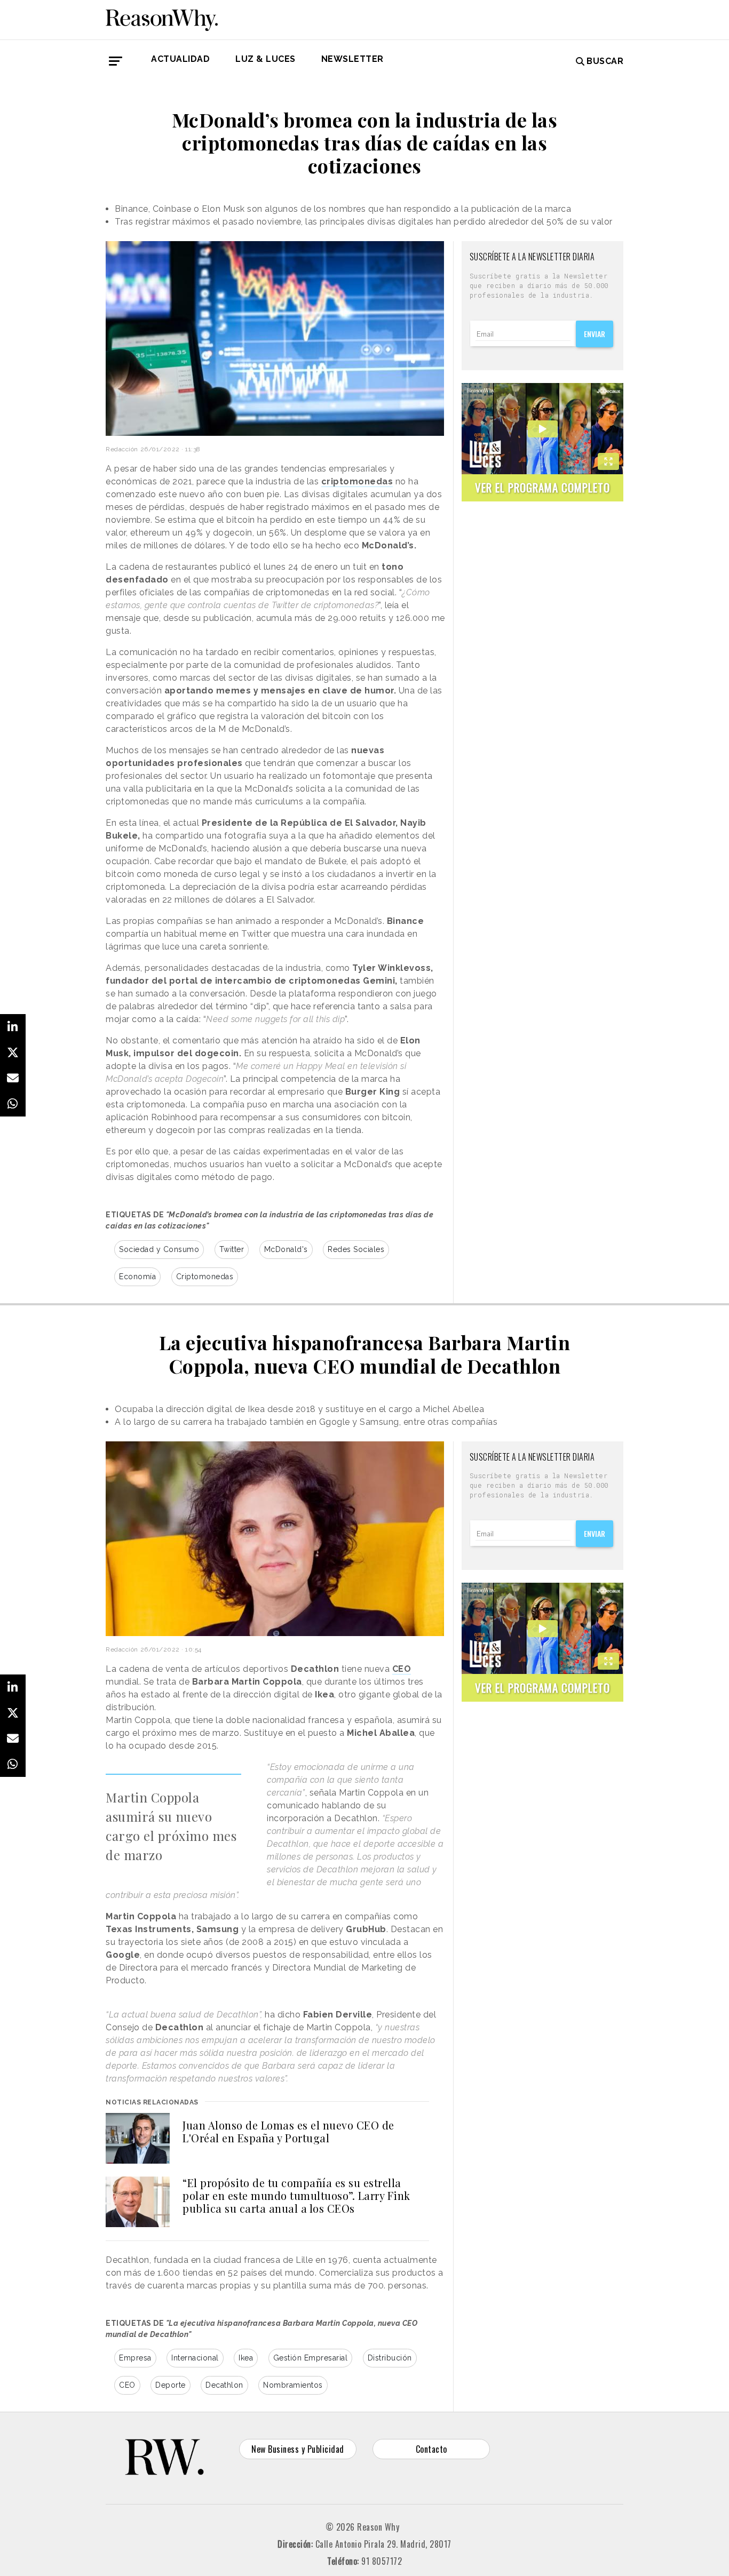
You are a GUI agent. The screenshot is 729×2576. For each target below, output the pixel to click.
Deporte (171, 2385)
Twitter (232, 1249)
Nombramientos (293, 2385)
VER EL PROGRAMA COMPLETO (542, 487)
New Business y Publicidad (298, 2449)
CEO (127, 2385)
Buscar (605, 61)
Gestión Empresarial (311, 2358)
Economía (137, 1277)
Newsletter (352, 59)
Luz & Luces (266, 59)
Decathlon (224, 2385)
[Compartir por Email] (13, 1078)
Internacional (195, 2358)
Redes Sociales (356, 1249)
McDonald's (286, 1249)
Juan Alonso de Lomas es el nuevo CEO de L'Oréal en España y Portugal (288, 2131)
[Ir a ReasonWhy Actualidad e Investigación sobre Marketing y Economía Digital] (162, 18)
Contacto (431, 2449)
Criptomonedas (205, 1277)
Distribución (390, 2358)
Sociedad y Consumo (159, 1249)
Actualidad (180, 59)
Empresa (135, 2358)
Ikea (246, 2358)
